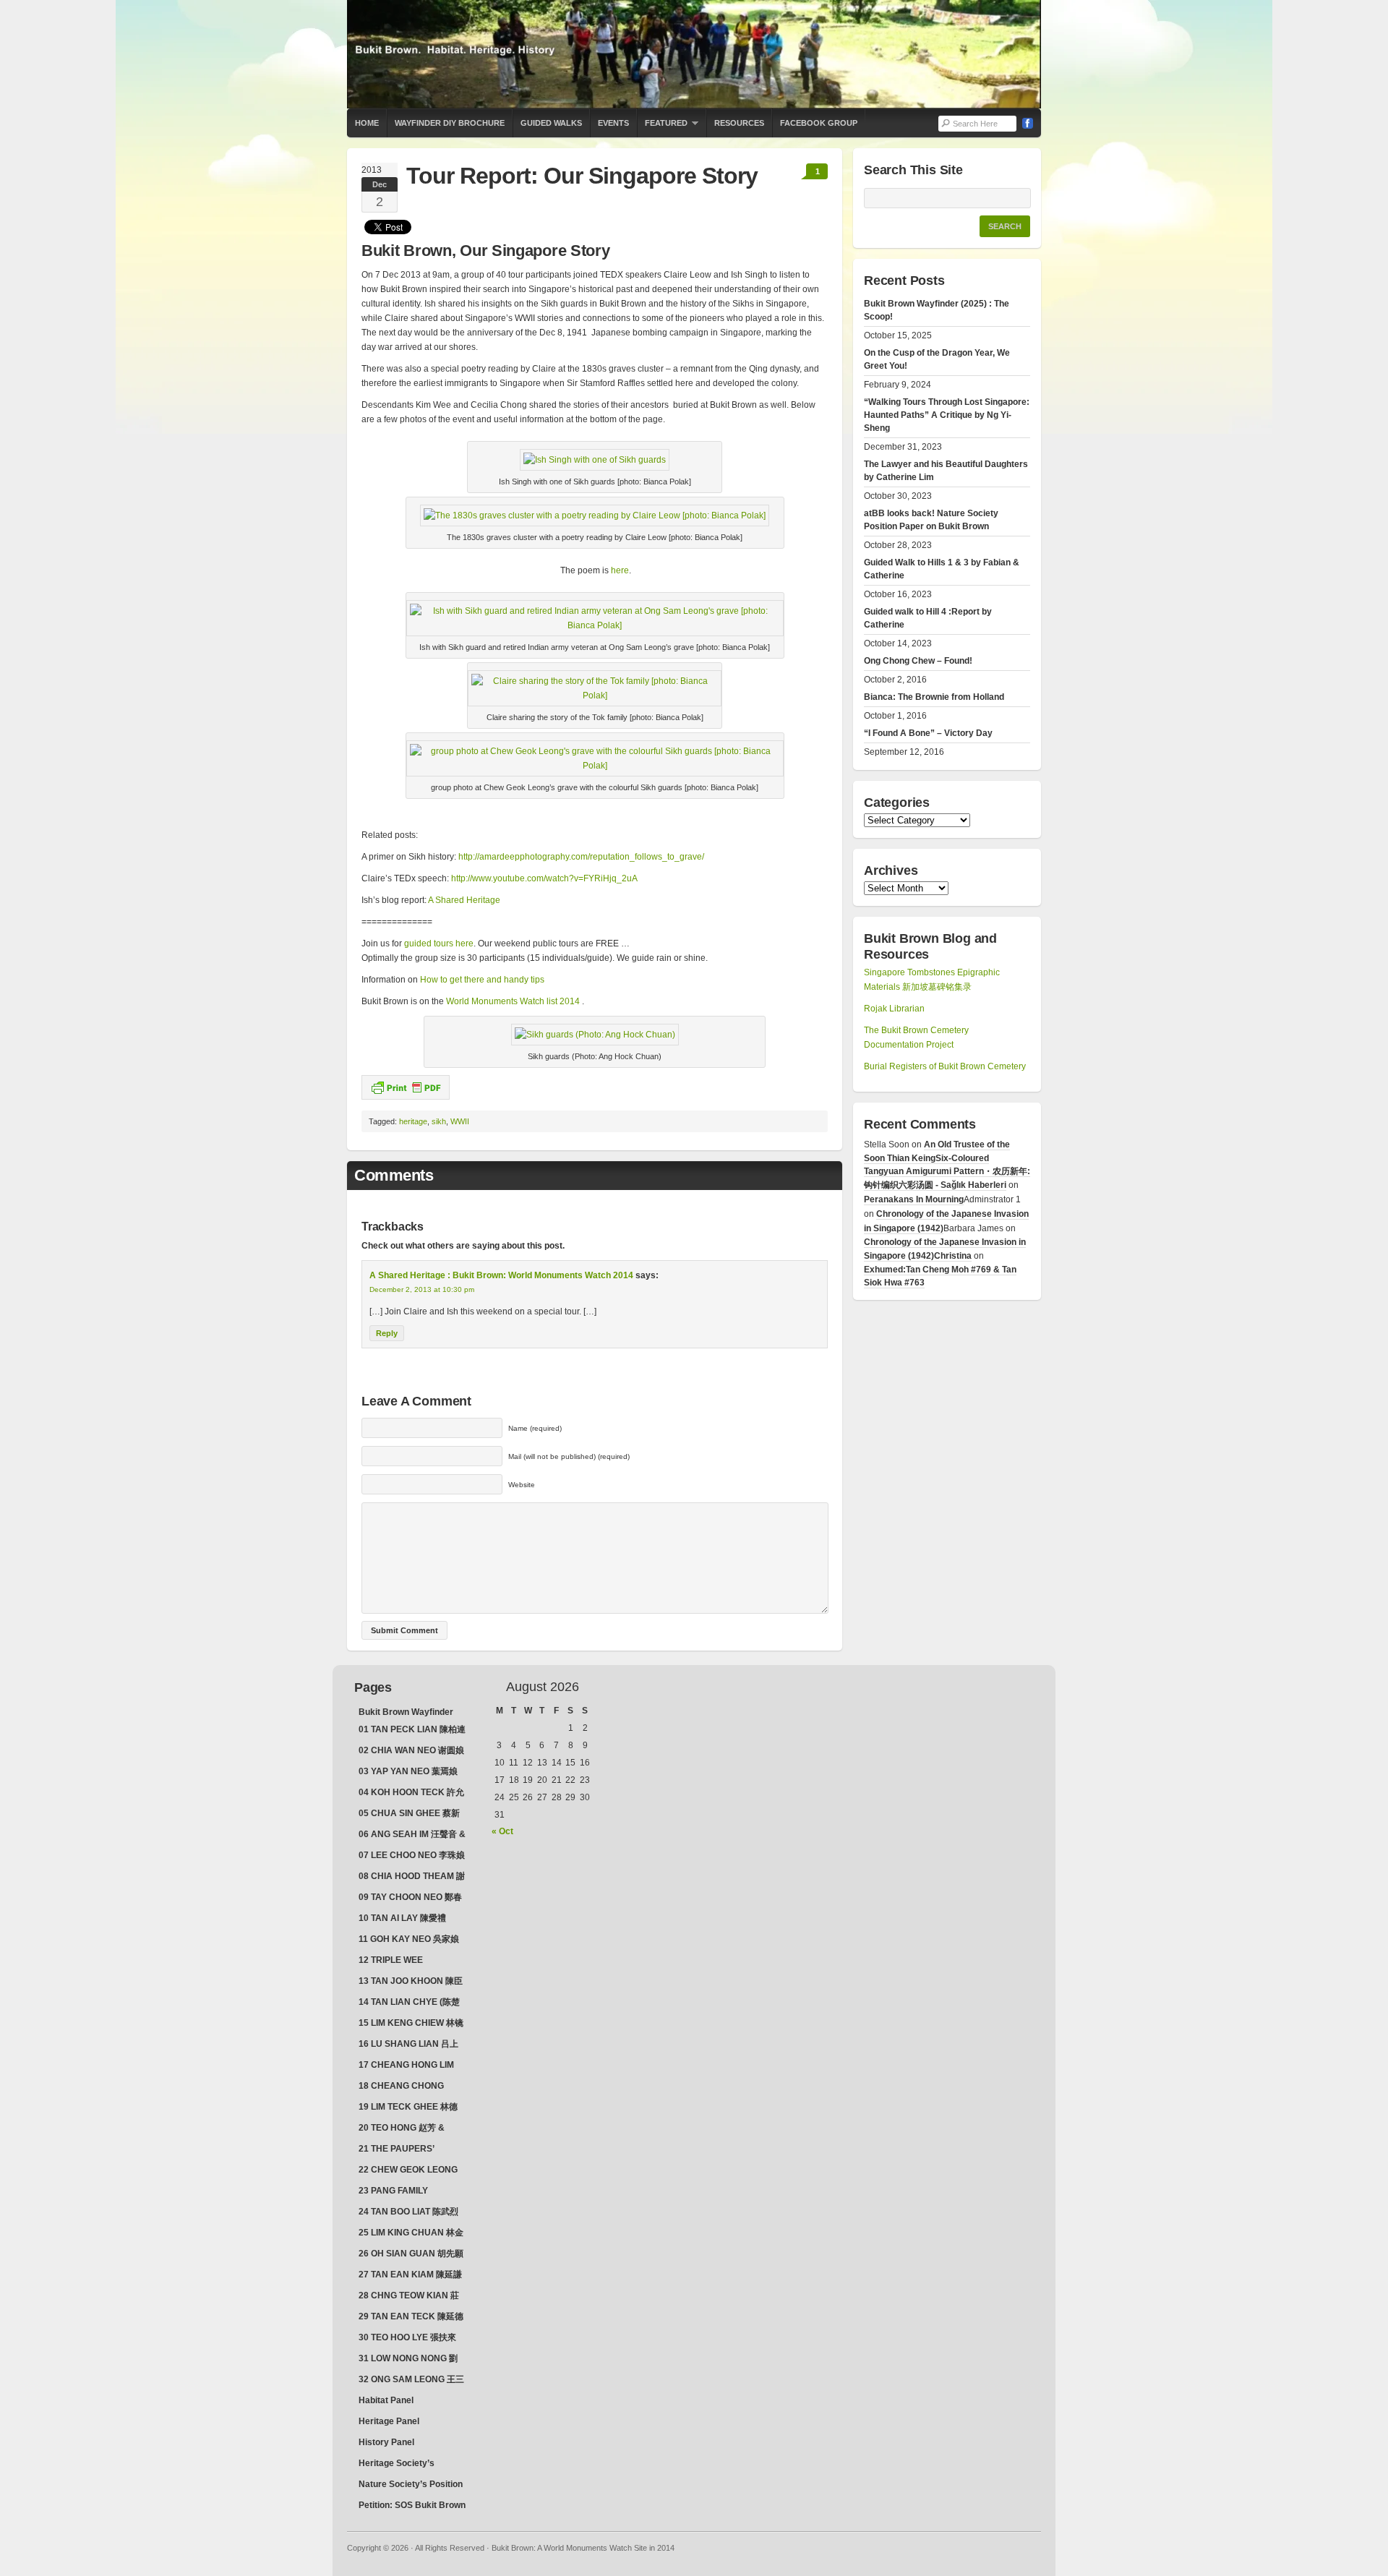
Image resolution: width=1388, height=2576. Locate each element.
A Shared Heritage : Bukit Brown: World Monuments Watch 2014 (501, 1275)
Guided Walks (551, 123)
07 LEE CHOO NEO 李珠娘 (412, 1855)
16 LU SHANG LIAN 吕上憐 (408, 2045)
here (620, 570)
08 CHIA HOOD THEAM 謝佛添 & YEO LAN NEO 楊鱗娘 (412, 1878)
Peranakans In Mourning (914, 1199)
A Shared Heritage (464, 900)
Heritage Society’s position (397, 2465)
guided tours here (439, 943)
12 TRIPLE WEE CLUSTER (391, 1961)
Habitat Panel (386, 2400)
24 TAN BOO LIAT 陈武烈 (408, 2212)
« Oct (502, 1831)
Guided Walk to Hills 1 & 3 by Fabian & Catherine (942, 569)
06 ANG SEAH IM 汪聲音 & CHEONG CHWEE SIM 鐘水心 (412, 1836)
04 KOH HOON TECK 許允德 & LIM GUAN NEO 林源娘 (411, 1794)
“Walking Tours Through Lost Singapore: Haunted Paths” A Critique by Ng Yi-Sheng (947, 415)
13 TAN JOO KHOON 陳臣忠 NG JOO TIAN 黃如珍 (411, 1982)
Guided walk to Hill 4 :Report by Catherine (928, 618)
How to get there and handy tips (482, 980)
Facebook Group (819, 123)
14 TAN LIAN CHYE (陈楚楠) (409, 2003)
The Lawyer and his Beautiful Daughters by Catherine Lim (946, 471)
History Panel (386, 2442)
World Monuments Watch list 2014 (514, 1001)
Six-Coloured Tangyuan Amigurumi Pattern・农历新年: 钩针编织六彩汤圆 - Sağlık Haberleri (947, 1172)
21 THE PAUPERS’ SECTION (397, 2150)
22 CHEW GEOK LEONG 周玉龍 (408, 2171)
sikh (439, 1121)
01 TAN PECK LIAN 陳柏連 (412, 1729)
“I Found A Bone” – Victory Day (928, 733)
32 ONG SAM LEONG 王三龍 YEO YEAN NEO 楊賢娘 (411, 2381)
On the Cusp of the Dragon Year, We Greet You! (937, 359)
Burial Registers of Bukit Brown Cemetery (945, 1066)
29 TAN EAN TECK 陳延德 (411, 2316)
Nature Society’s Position (411, 2484)
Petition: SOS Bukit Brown (412, 2505)
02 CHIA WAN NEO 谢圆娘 (411, 1750)
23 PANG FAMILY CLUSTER (393, 2192)
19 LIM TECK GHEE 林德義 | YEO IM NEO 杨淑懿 (408, 2108)
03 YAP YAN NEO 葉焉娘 (408, 1771)
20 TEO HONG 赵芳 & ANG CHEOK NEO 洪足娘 (410, 2129)
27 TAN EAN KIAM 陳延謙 (410, 2275)
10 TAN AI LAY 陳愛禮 (402, 1918)
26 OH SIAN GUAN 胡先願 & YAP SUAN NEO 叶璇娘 (411, 2255)
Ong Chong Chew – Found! (918, 661)
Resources (739, 123)
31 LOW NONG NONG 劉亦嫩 (408, 2360)
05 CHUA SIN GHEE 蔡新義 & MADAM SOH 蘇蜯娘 (412, 1815)
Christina (953, 1256)
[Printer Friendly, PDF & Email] (406, 1087)
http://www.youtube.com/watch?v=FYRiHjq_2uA (544, 878)
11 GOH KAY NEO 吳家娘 (409, 1939)
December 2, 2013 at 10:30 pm (422, 1289)
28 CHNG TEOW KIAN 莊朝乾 (409, 2297)
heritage (413, 1121)
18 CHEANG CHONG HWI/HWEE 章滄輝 (401, 2087)
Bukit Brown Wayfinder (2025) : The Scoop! (937, 310)
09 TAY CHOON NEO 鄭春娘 (410, 1899)
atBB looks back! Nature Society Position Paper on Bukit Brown (931, 520)
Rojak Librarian (894, 1009)
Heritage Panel (389, 2421)
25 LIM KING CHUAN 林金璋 (411, 2234)
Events (613, 123)
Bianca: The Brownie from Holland (934, 697)
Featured (662, 128)
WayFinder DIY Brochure (450, 123)
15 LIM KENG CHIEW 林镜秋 (411, 2024)
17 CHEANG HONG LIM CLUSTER (406, 2066)
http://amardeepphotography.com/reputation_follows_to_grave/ (581, 857)
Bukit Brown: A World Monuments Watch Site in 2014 (694, 54)
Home (367, 123)
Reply (387, 1333)
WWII (460, 1121)
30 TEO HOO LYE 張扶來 (407, 2337)
